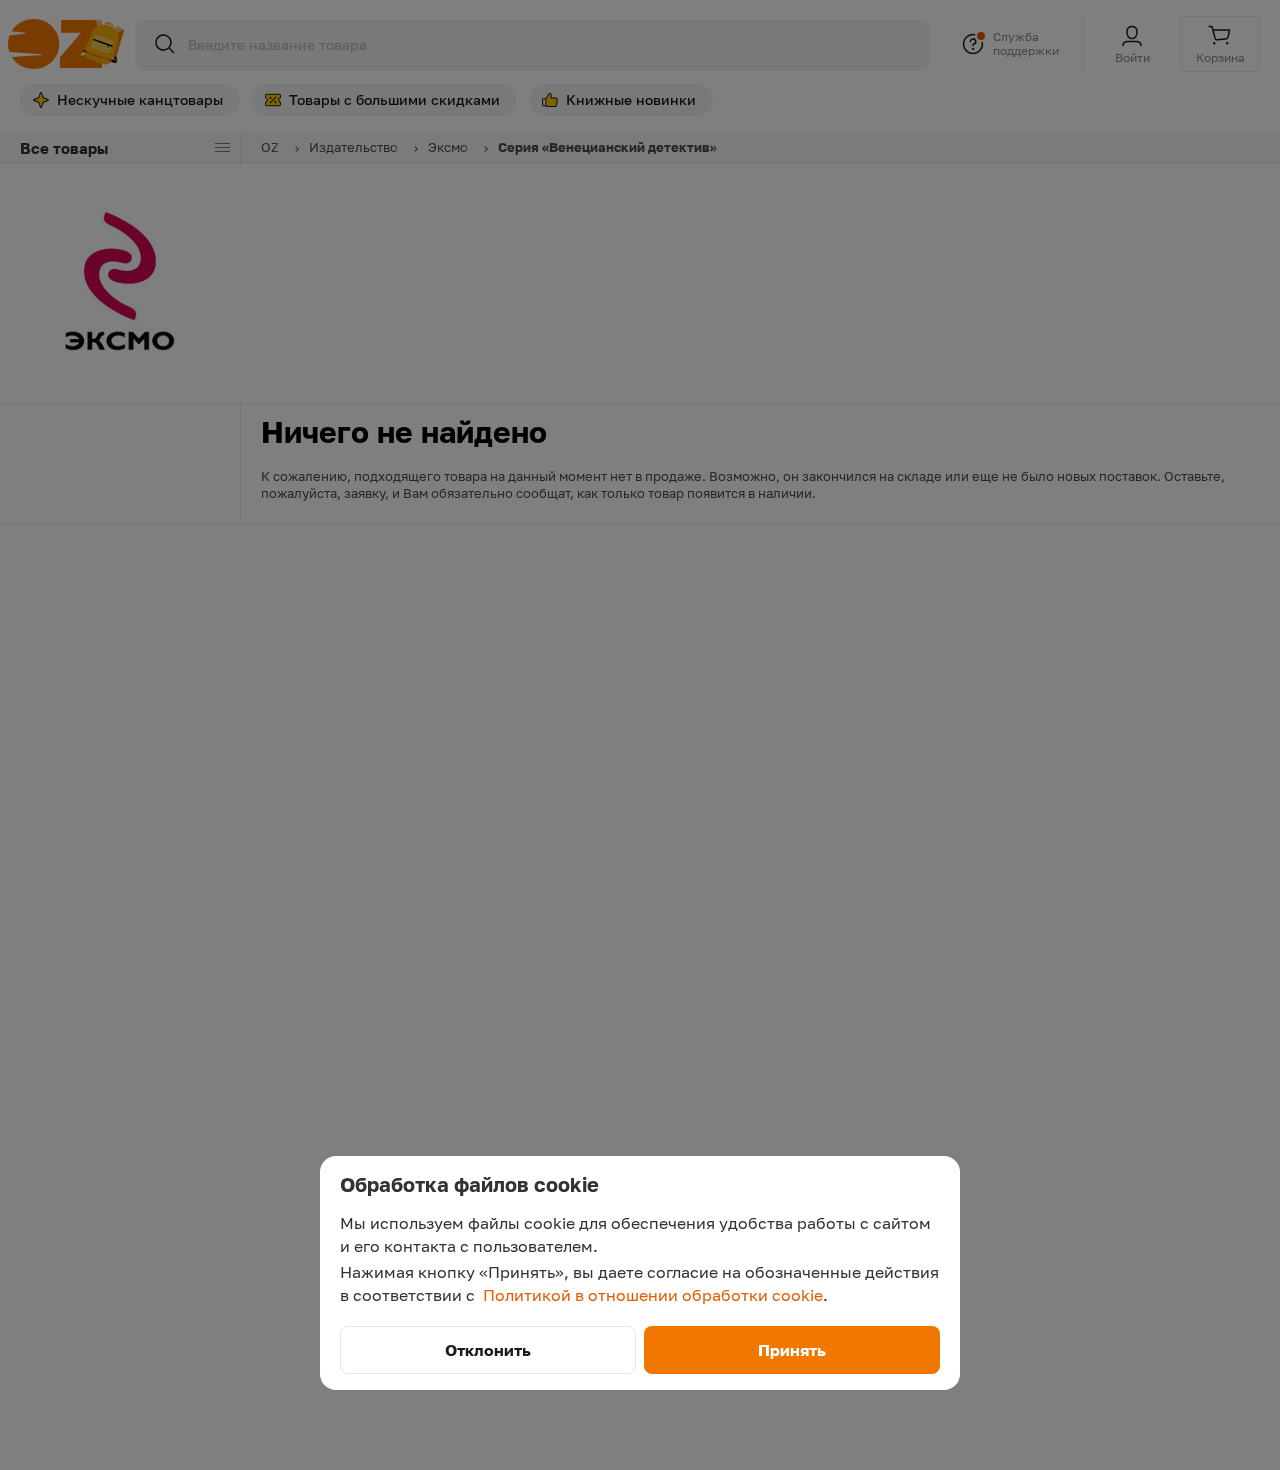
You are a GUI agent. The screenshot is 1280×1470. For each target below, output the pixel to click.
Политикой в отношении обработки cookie (653, 1295)
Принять (792, 1350)
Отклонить (488, 1350)
